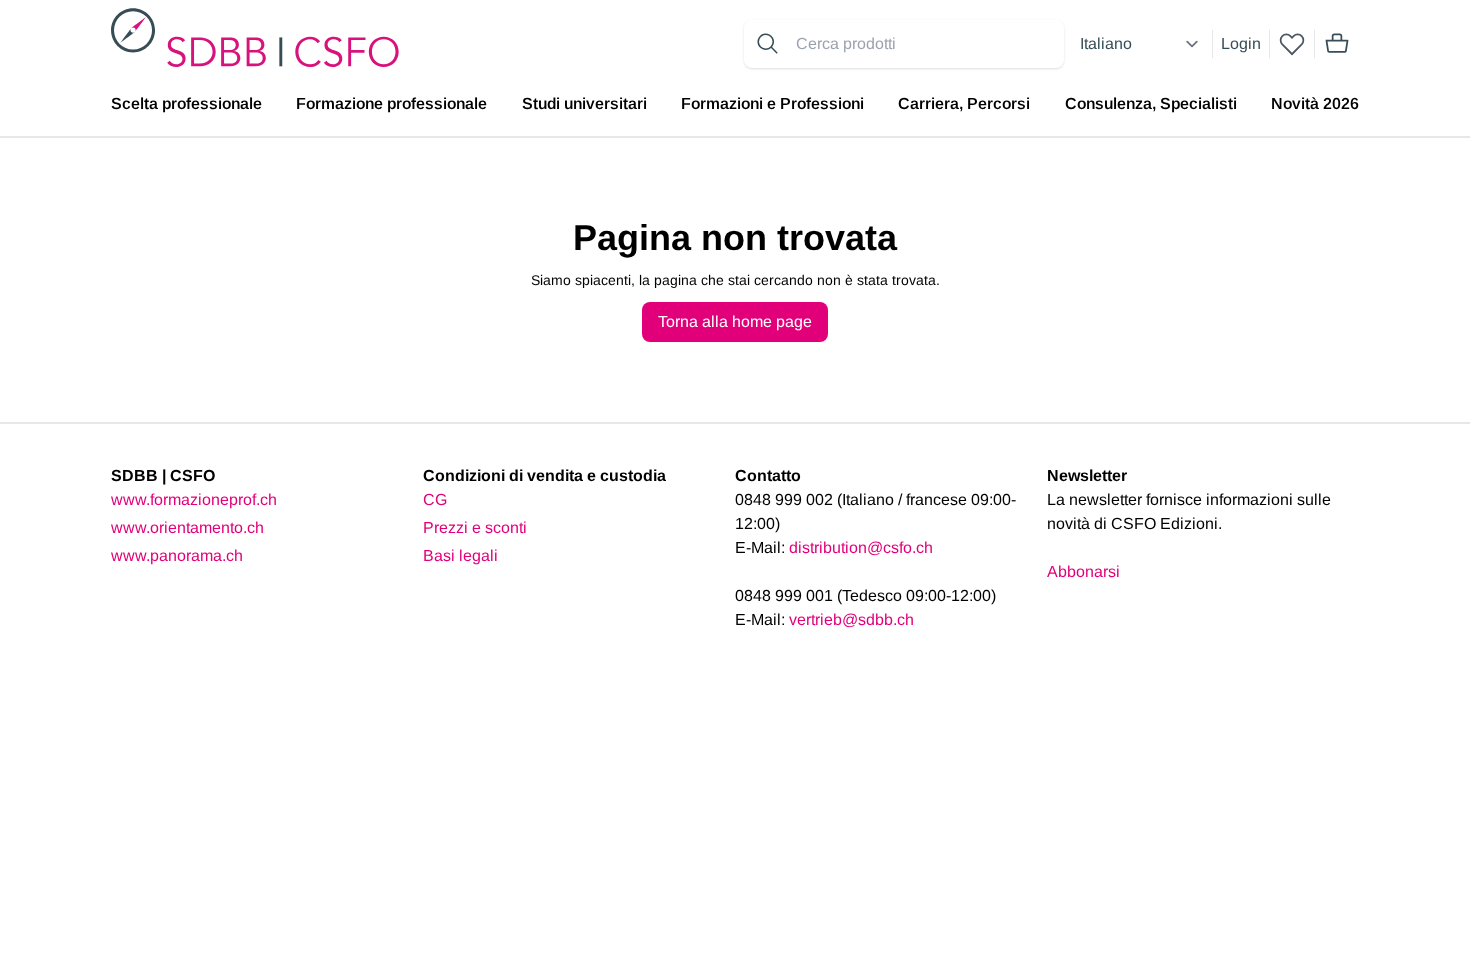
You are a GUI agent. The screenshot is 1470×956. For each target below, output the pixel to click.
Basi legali (460, 555)
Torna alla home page (735, 321)
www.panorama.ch (177, 555)
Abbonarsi (1083, 571)
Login (1241, 43)
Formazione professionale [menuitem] (391, 103)
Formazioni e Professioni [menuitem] (772, 103)
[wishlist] (1292, 44)
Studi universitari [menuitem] (584, 103)
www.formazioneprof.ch (194, 499)
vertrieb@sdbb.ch (851, 619)
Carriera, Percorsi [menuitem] (964, 103)
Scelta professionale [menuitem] (186, 103)
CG (435, 499)
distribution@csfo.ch (861, 547)
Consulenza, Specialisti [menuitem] (1151, 103)
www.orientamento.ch (187, 527)
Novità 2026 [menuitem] (1315, 103)
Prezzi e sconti (475, 527)
